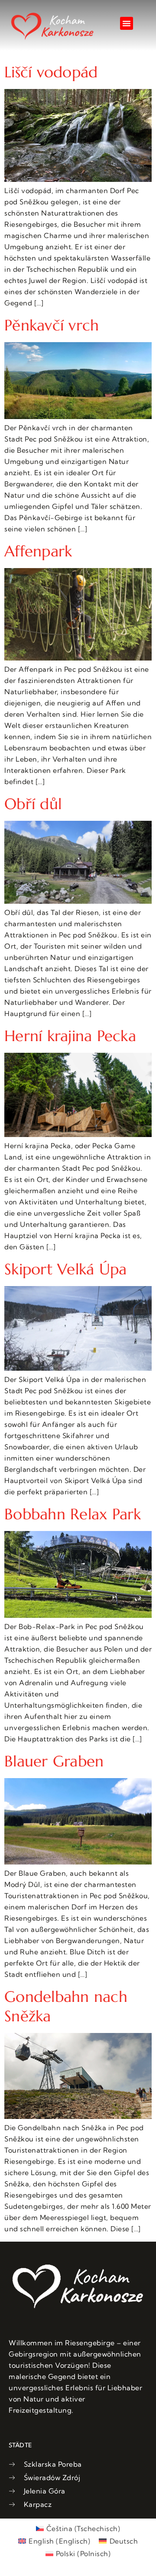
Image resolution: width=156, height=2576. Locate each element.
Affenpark (38, 551)
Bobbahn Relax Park (73, 1514)
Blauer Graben (54, 1761)
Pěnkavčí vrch (52, 325)
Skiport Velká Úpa (65, 1269)
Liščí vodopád (51, 72)
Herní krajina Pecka (70, 1036)
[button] (127, 23)
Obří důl (33, 804)
